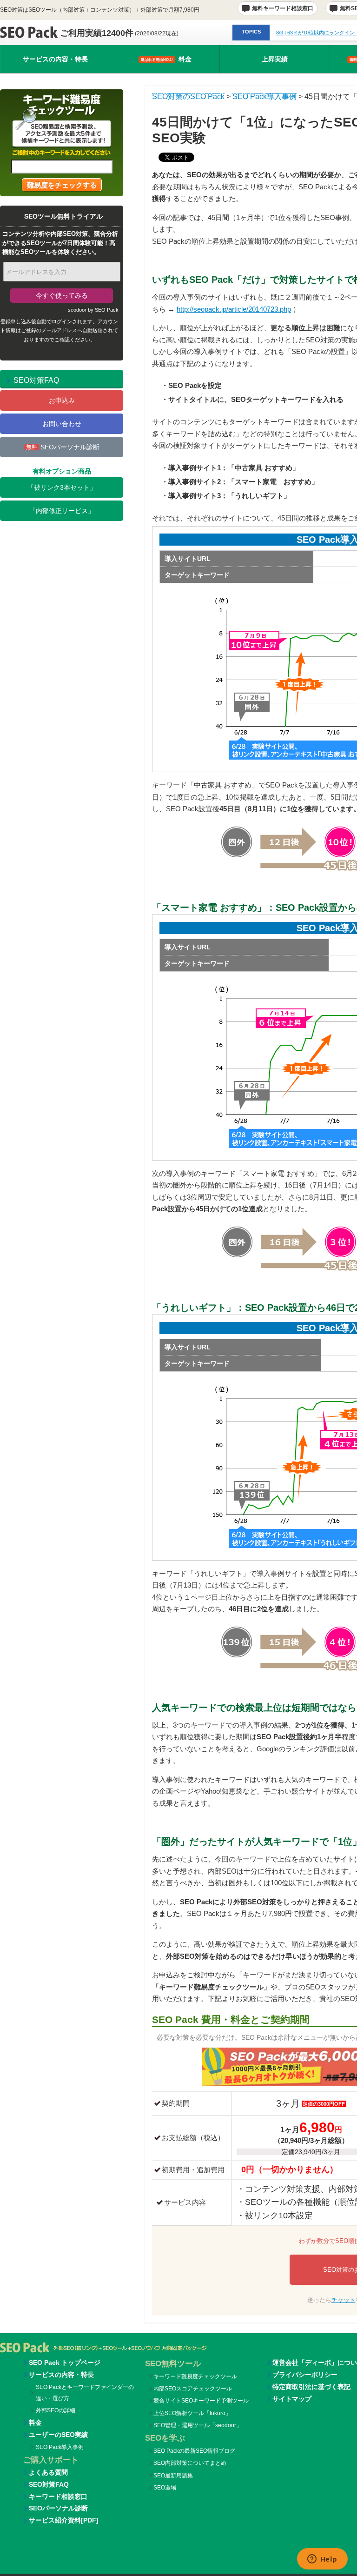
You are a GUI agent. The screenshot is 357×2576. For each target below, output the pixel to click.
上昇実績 (275, 59)
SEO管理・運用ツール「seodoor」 (198, 2425)
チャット (344, 2300)
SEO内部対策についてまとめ (190, 2463)
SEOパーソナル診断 (63, 447)
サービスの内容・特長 (55, 59)
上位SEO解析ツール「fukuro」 (192, 2413)
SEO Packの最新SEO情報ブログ (194, 2451)
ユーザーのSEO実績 (58, 2435)
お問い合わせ (62, 424)
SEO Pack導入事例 (60, 2447)
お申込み (62, 400)
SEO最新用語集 (173, 2476)
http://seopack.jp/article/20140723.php (234, 309)
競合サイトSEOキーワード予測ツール (201, 2401)
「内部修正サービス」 (62, 511)
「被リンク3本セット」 (62, 487)
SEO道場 (165, 2488)
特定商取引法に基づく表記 (311, 2387)
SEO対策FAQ (49, 2484)
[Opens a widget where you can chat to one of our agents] (322, 2560)
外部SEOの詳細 (56, 2410)
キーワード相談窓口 (58, 2496)
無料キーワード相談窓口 (283, 8)
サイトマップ (292, 2399)
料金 (166, 59)
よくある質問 (48, 2472)
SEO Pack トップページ (65, 2362)
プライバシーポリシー (305, 2375)
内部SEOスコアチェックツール (193, 2389)
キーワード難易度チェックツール (195, 2376)
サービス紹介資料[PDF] (64, 2520)
